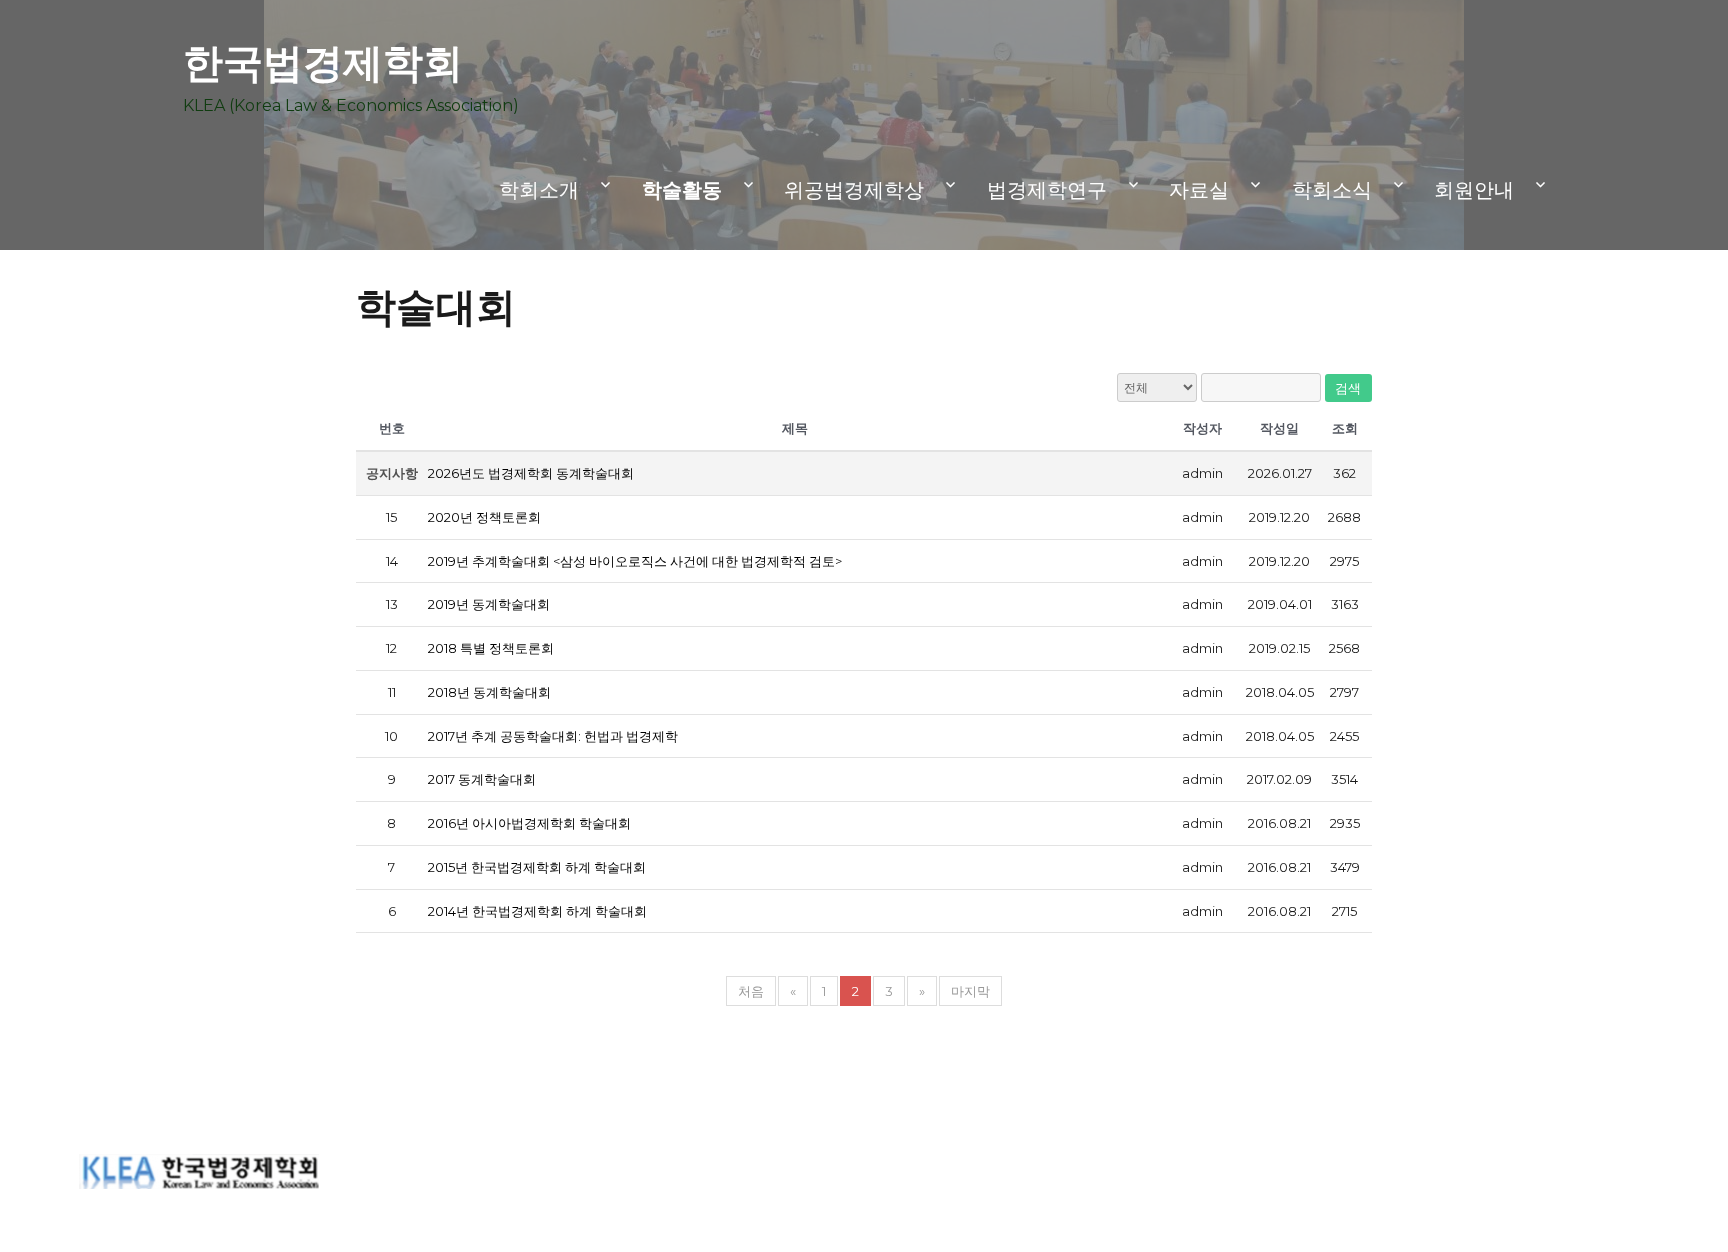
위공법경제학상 (854, 190)
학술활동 (682, 190)
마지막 (970, 991)
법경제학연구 (1047, 190)
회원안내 (1474, 190)
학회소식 (1332, 190)
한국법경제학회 (323, 62)
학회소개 (539, 190)
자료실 (1199, 190)
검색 (1348, 388)
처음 (751, 991)
